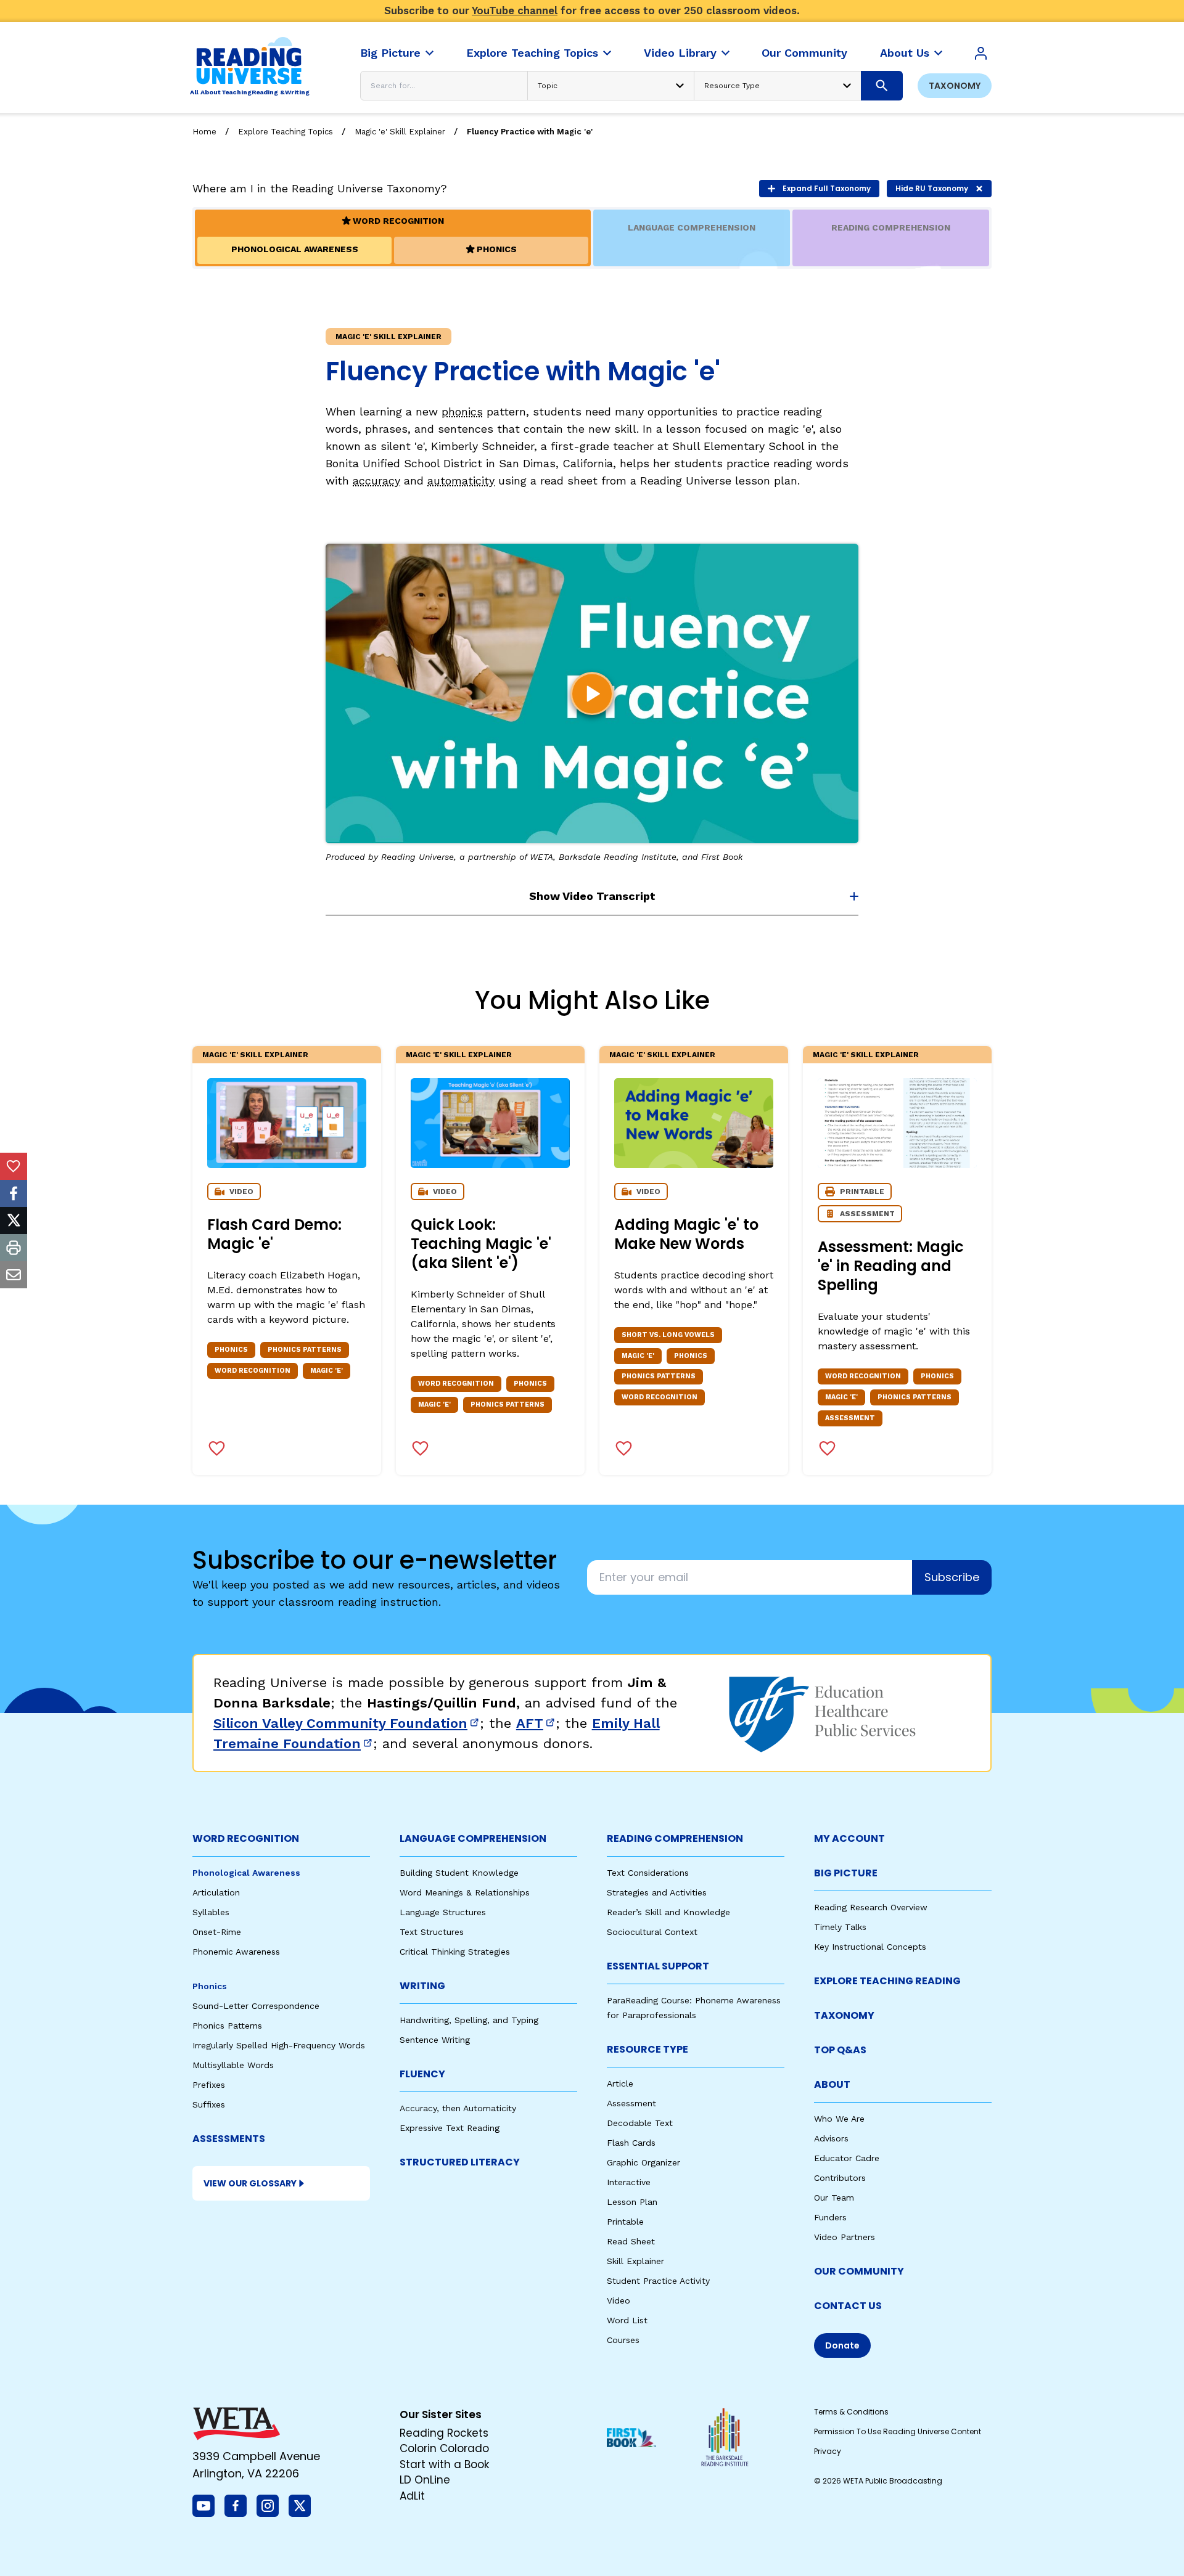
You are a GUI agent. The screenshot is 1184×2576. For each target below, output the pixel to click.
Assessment (631, 2103)
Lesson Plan (632, 2202)
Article (620, 2083)
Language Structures (443, 1912)
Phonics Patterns (227, 2026)
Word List (627, 2320)
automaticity (461, 480)
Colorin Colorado (444, 2448)
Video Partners (845, 2237)
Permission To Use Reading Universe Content (898, 2431)
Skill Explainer (635, 2261)
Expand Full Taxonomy (827, 188)
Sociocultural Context (652, 1932)
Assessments (229, 2139)
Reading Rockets (444, 2433)
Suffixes (209, 2104)
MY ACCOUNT (849, 1838)
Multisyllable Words (233, 2065)
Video (619, 2300)
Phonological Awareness (246, 1873)
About (832, 2084)
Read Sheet (631, 2241)
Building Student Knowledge (459, 1873)
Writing (422, 1986)
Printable (625, 2222)
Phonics (210, 1986)
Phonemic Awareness (236, 1952)
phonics (462, 411)
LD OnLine (425, 2480)
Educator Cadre (847, 2158)
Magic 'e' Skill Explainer (400, 132)
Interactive (629, 2182)
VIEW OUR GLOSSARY (250, 2183)
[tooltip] (14, 1166)
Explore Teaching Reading (887, 1981)
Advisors (831, 2138)
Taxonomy (955, 86)
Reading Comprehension (675, 1838)
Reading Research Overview (871, 1907)
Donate (842, 2345)
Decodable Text (640, 2123)
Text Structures (432, 1932)
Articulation (216, 1892)
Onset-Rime (217, 1932)
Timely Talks (840, 1927)
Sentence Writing (435, 2040)
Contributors (840, 2178)
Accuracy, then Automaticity (458, 2108)
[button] (592, 693)
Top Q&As (840, 2050)
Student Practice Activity (658, 2281)
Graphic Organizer (643, 2162)
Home (204, 132)
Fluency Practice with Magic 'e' (530, 132)
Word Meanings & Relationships (465, 1892)
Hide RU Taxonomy (932, 188)
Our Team (834, 2198)
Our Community (859, 2271)
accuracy (376, 480)
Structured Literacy (460, 2162)
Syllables (211, 1912)
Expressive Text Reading (450, 2128)
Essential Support (658, 1966)
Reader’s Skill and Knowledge (668, 1912)
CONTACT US (848, 2306)
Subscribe (952, 1577)
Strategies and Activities (657, 1892)
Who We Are (839, 2119)
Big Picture (846, 1873)
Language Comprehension (473, 1838)
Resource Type (647, 2049)
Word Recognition (246, 1838)
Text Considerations (648, 1873)
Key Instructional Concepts (870, 1947)
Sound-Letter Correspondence (256, 2006)
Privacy (828, 2451)
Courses (623, 2340)
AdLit (412, 2496)
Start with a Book (444, 2464)
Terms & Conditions (851, 2412)
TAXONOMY (844, 2015)
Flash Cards (631, 2143)
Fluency (422, 2074)
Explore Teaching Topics (286, 132)
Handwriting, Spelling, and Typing (469, 2020)
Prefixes (209, 2085)
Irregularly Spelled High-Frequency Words (279, 2045)
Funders (830, 2217)
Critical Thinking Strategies (455, 1952)
